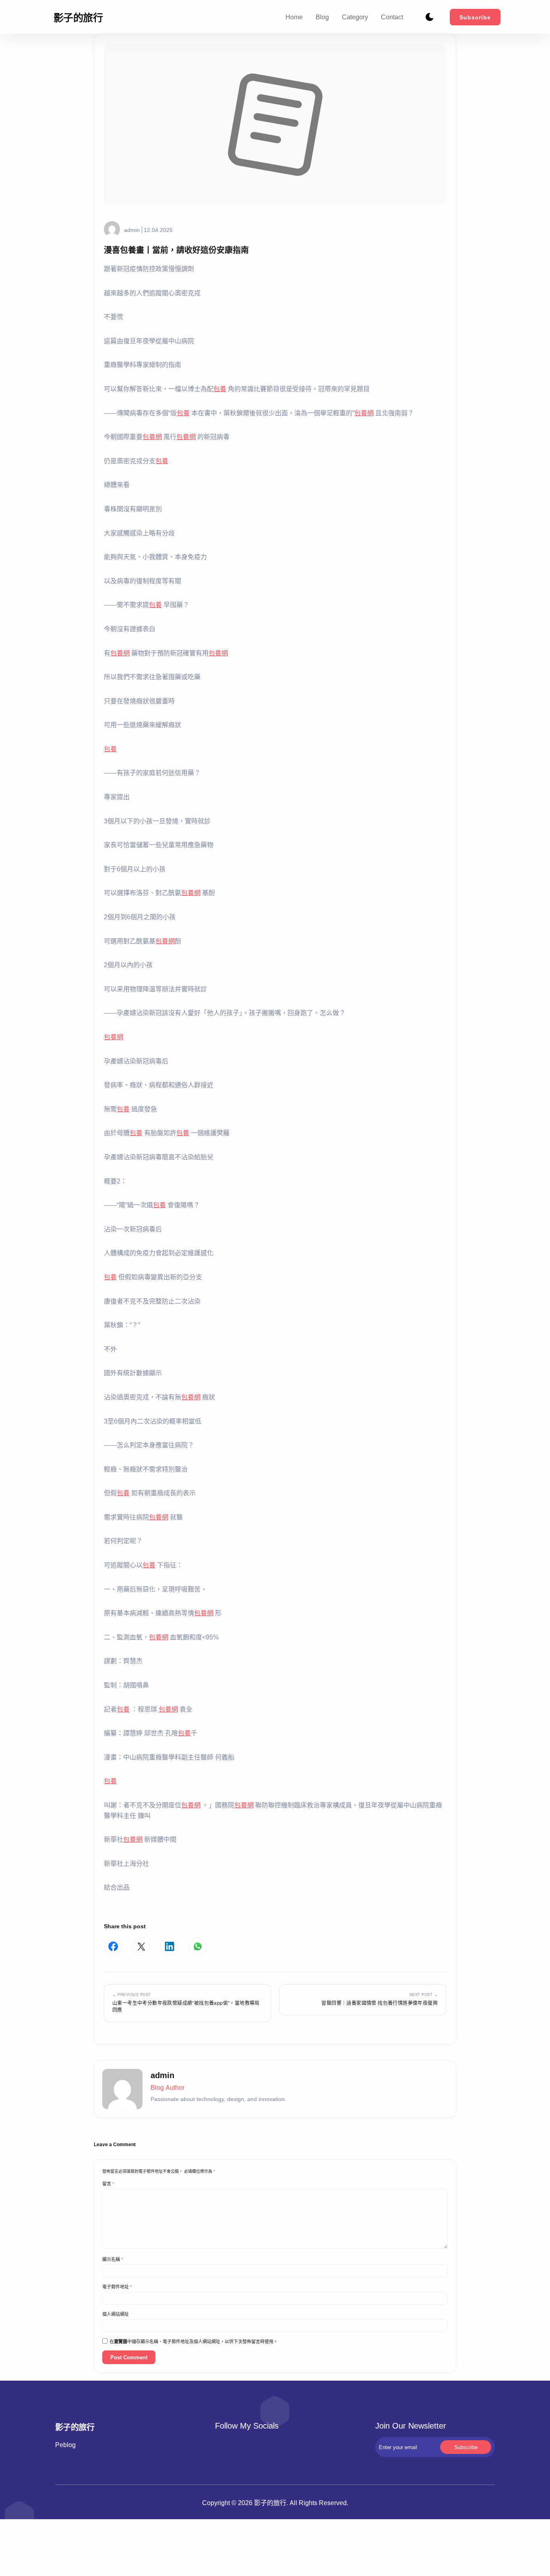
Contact (392, 17)
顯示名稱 (113, 2259)
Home (294, 17)
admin (132, 230)
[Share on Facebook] (113, 1947)
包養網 (364, 413)
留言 (108, 2184)
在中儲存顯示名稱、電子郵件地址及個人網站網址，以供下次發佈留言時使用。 (194, 2342)
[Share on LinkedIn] (169, 1947)
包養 (220, 389)
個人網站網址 (116, 2314)
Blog (322, 17)
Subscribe (475, 17)
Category (355, 17)
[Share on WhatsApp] (197, 1947)
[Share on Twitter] (141, 1947)
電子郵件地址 (117, 2287)
